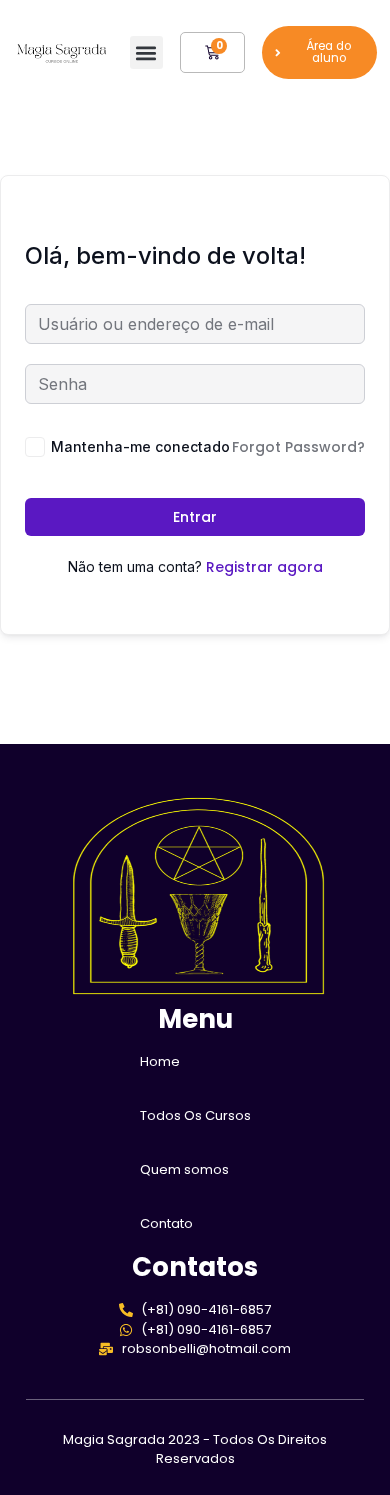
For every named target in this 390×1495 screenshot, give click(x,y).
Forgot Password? (298, 447)
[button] (146, 52)
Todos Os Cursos (195, 1115)
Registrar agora (264, 567)
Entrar (195, 517)
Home (160, 1061)
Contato (166, 1223)
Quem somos (184, 1169)
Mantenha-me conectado (140, 446)
